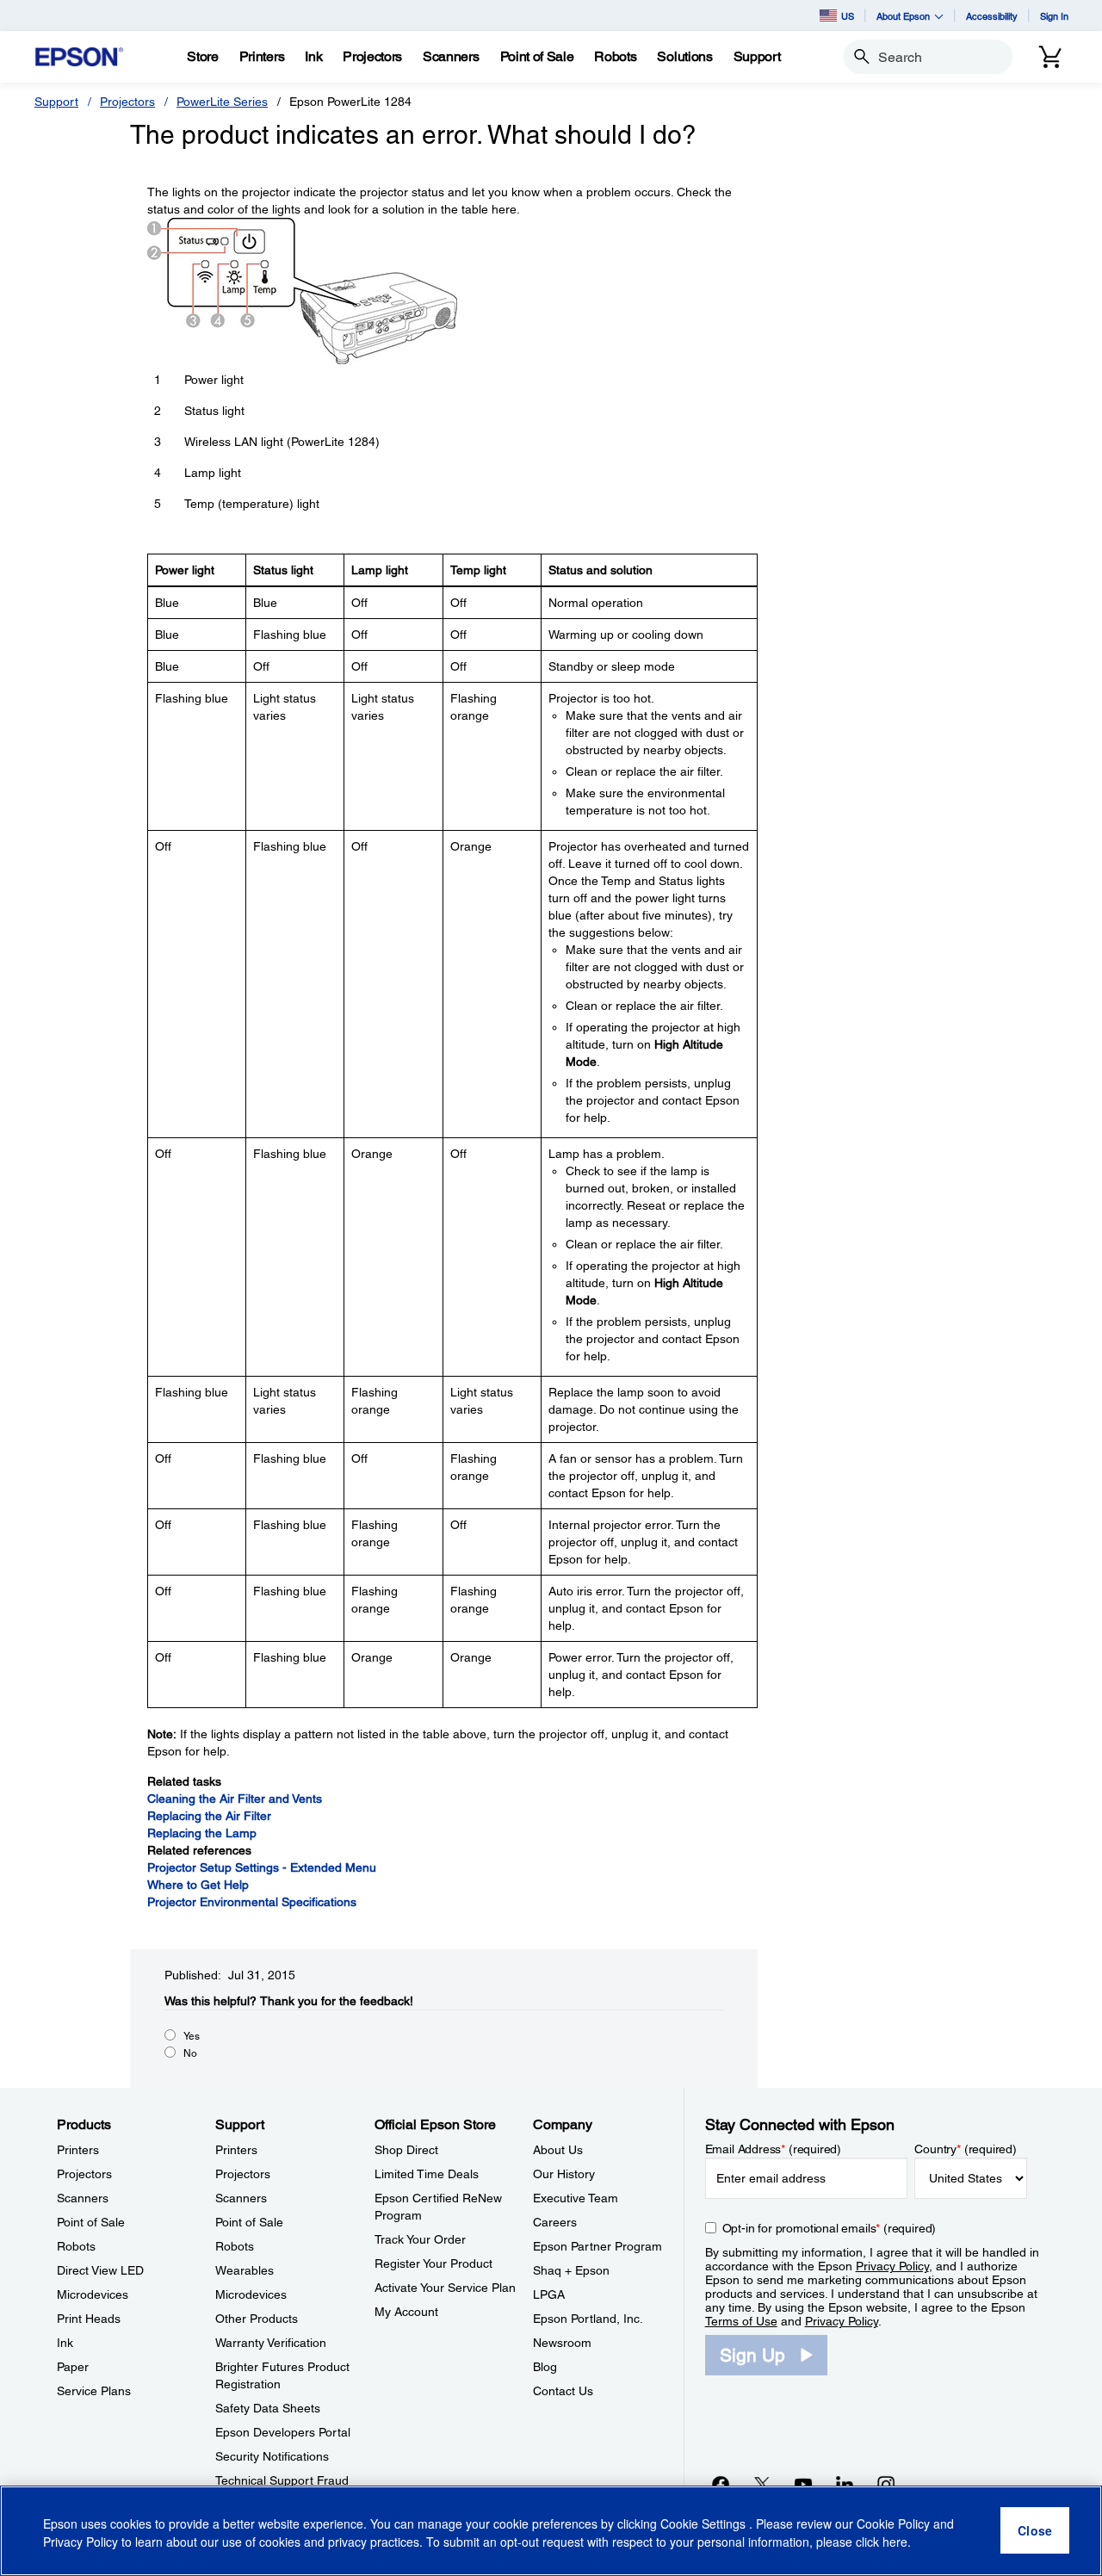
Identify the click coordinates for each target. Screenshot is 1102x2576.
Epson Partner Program (597, 2246)
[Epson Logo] (79, 57)
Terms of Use (741, 2321)
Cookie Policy (893, 2524)
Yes (192, 2036)
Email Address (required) (774, 2149)
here (895, 2542)
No (190, 2053)
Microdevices (93, 2294)
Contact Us (563, 2391)
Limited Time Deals (427, 2174)
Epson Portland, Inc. (588, 2319)
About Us (558, 2150)
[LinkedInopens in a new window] (845, 2484)
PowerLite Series (222, 102)
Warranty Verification (271, 2343)
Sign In (1054, 16)
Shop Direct (406, 2150)
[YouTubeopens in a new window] (803, 2484)
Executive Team (576, 2198)
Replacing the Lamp (202, 1833)
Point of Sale (91, 2222)
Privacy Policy (892, 2266)
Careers (555, 2222)
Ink (65, 2343)
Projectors (127, 102)
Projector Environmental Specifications (252, 1902)
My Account (406, 2312)
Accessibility (992, 16)
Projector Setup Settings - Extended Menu (262, 1867)
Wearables (245, 2270)
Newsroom (562, 2343)
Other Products (257, 2319)
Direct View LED (100, 2270)
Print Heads (89, 2319)
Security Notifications (272, 2456)
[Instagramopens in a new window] (886, 2484)
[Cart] (1050, 57)
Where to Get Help (198, 1885)
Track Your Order (420, 2239)
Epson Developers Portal (283, 2432)
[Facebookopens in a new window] (721, 2484)
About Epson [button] (903, 16)
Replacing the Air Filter (209, 1816)
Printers (78, 2150)
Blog (545, 2367)
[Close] (1035, 2531)
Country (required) (966, 2149)
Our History (564, 2174)
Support (56, 102)
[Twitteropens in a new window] (762, 2484)
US (848, 16)
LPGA (549, 2294)
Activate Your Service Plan (445, 2288)
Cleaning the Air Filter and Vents (235, 1799)
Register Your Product (433, 2263)
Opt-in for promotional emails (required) (830, 2228)
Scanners (83, 2198)
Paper (73, 2367)
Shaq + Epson (571, 2270)
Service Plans (94, 2391)
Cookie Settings (705, 2524)
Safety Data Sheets (268, 2408)
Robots (76, 2246)
